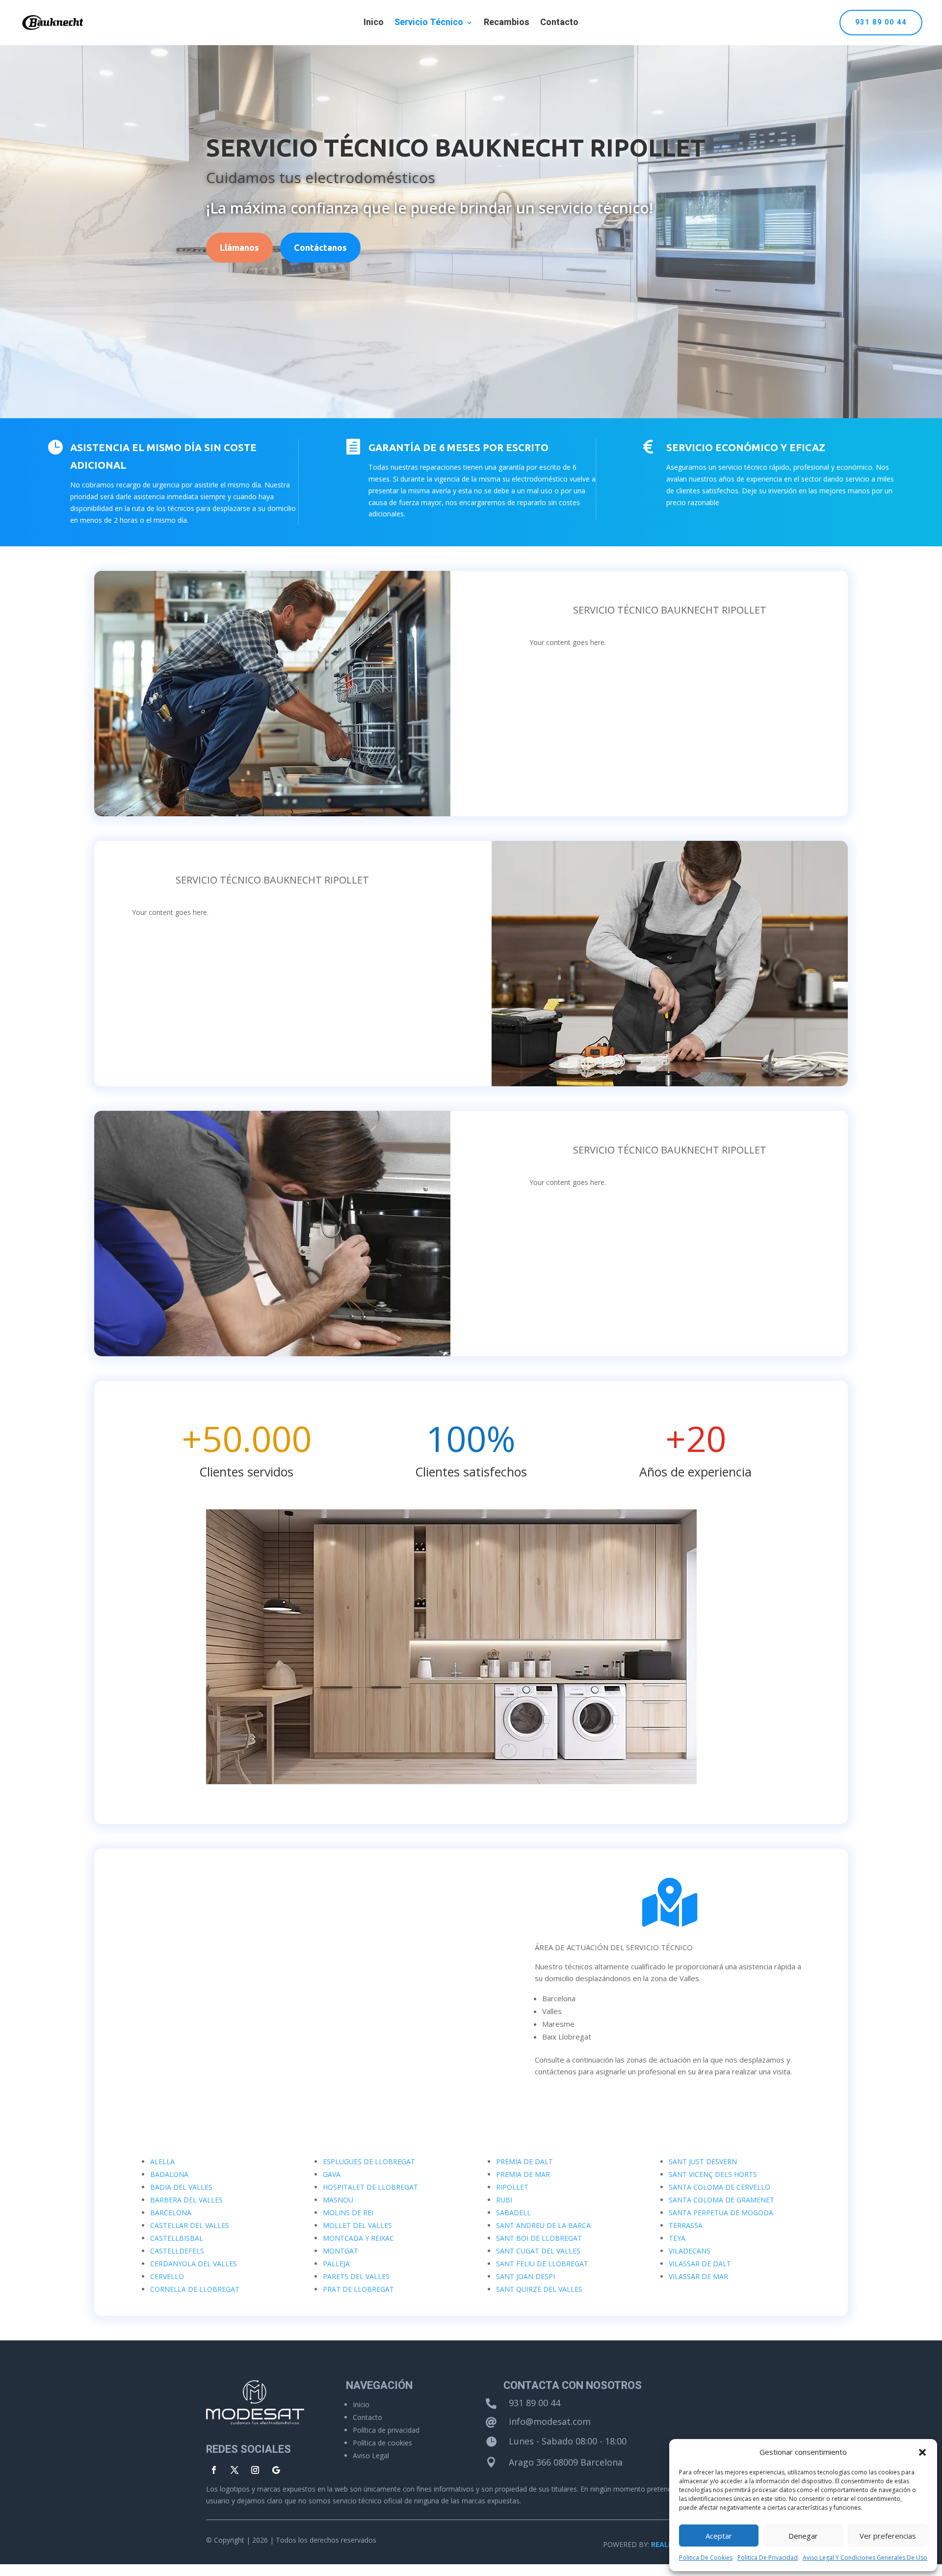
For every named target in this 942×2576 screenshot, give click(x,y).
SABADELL (513, 2213)
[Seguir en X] (235, 2470)
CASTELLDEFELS (177, 2251)
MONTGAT (340, 2251)
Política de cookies (382, 2443)
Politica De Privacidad (768, 2558)
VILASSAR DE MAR (698, 2276)
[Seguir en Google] (276, 2470)
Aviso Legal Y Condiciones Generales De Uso (865, 2558)
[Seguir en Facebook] (214, 2470)
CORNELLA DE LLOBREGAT (195, 2289)
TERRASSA (686, 2225)
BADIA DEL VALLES (181, 2187)
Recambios (507, 24)
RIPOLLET (512, 2187)
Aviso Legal (371, 2455)
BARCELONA (171, 2213)
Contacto (559, 24)
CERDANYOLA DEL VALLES (194, 2264)
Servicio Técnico (429, 24)
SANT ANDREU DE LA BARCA (543, 2225)
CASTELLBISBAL (177, 2238)
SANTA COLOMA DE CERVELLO (720, 2187)
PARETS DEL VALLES (356, 2276)
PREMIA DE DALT (524, 2161)
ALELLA (162, 2161)
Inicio (361, 2404)
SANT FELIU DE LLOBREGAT (542, 2264)
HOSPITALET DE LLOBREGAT (370, 2187)
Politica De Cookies (706, 2558)
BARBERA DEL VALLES (186, 2200)
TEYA (677, 2238)
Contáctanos (320, 247)
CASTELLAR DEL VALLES (190, 2225)
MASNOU (338, 2200)
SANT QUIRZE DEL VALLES (539, 2289)
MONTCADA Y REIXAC (358, 2238)
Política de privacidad (386, 2430)
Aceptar (719, 2536)
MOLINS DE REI (348, 2213)
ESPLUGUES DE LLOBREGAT (369, 2161)
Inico (374, 24)
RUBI (504, 2200)
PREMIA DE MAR (523, 2174)
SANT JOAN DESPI (525, 2276)
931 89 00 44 (881, 22)
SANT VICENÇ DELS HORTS (713, 2174)
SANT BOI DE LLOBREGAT (539, 2238)
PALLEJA (336, 2264)
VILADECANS (690, 2251)
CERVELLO (167, 2276)
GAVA (332, 2174)
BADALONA (169, 2174)
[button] (922, 2452)
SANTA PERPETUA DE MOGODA (721, 2213)
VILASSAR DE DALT (700, 2264)
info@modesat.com (550, 2421)
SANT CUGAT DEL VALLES (538, 2251)
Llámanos (239, 247)
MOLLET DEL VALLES (357, 2225)
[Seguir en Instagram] (255, 2470)
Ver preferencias (888, 2536)
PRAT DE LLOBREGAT (358, 2289)
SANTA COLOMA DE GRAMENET (721, 2200)
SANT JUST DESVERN (703, 2161)
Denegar (803, 2536)
